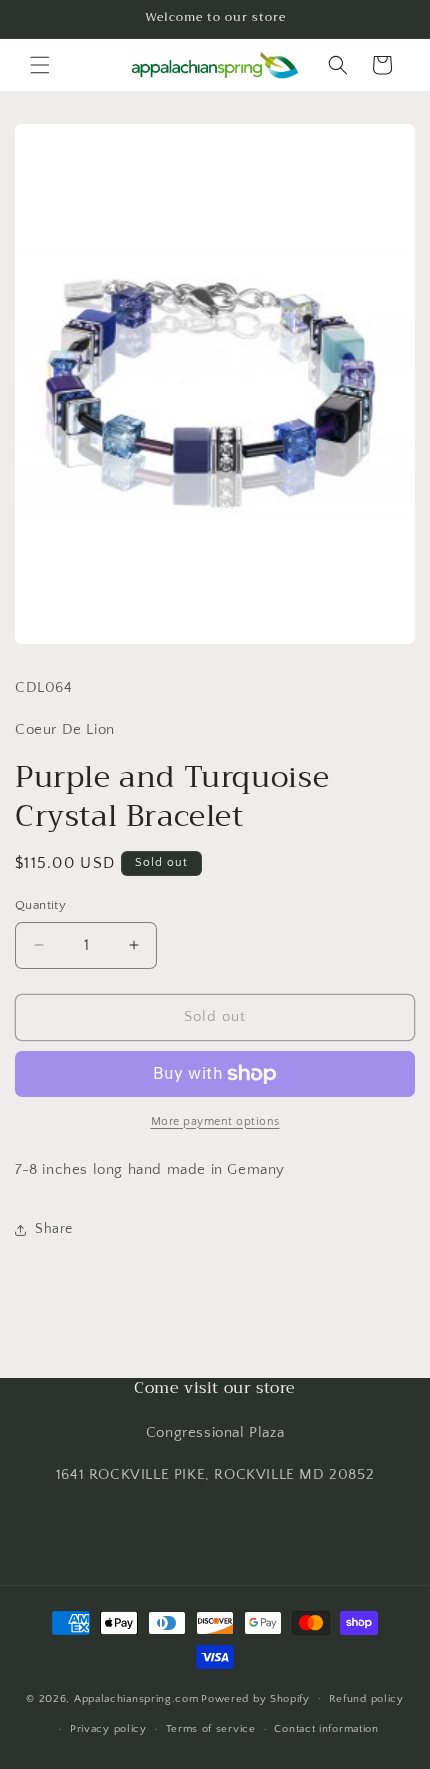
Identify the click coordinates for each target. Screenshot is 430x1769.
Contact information (326, 1729)
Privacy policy (108, 1729)
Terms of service (211, 1729)
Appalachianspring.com (136, 1698)
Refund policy (366, 1699)
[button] (40, 65)
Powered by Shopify (255, 1698)
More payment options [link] (215, 1121)
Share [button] (54, 1229)
